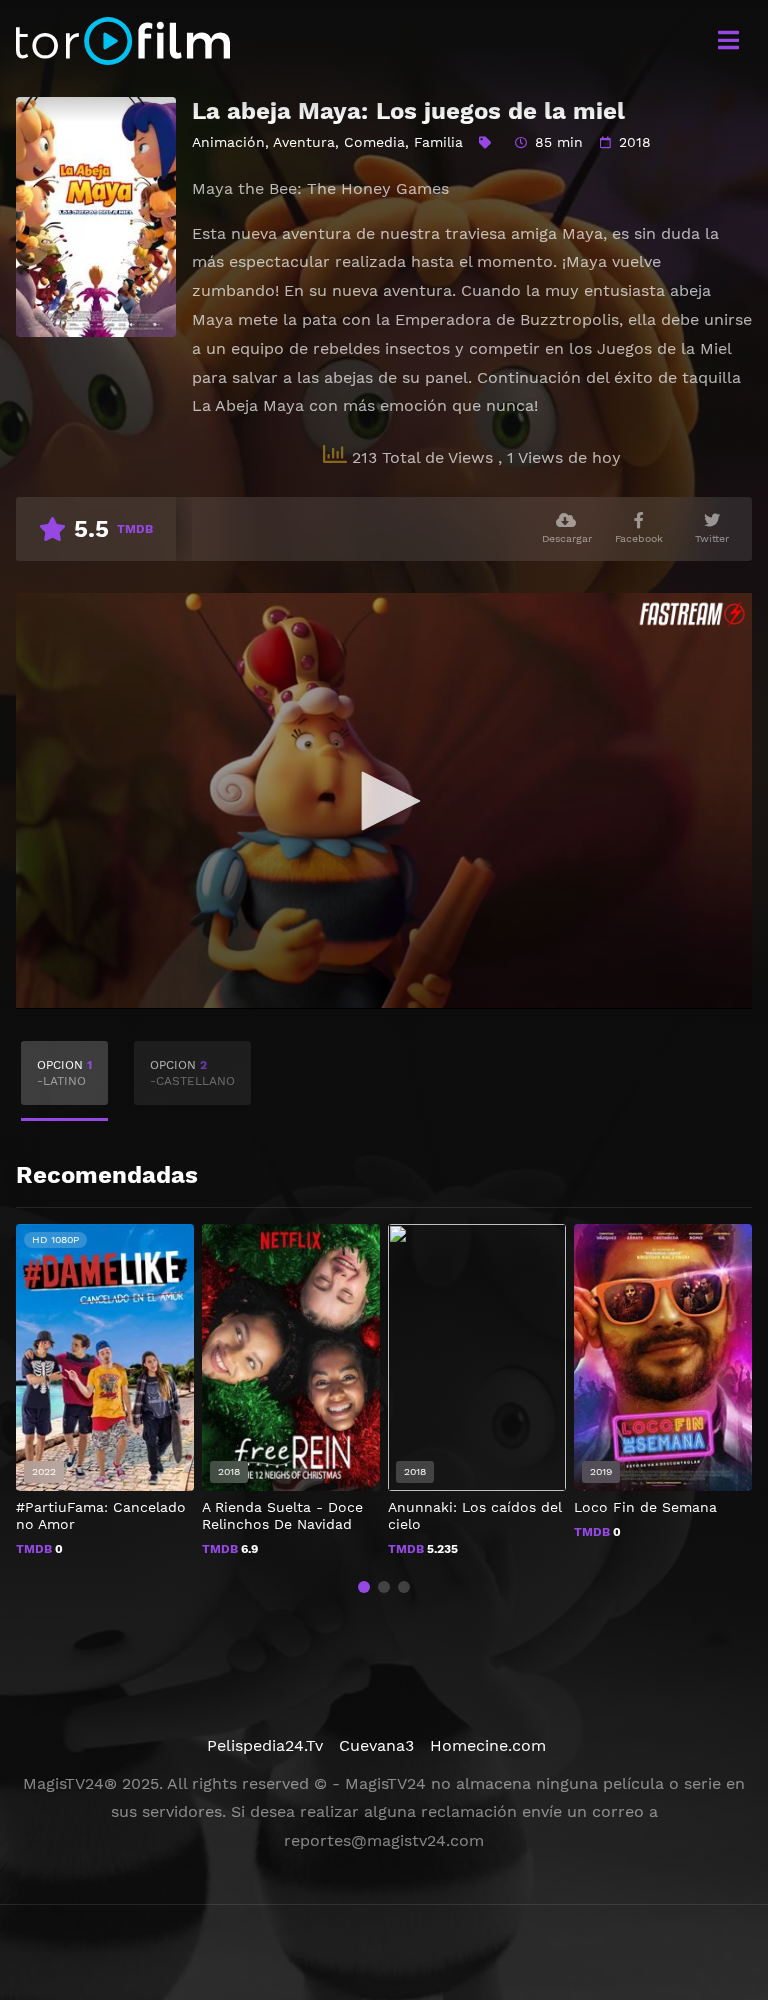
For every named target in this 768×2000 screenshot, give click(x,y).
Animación (228, 142)
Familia (438, 142)
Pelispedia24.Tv (265, 1745)
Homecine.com (488, 1745)
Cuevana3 (376, 1745)
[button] (364, 1587)
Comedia (374, 142)
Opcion (64, 1073)
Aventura (304, 142)
